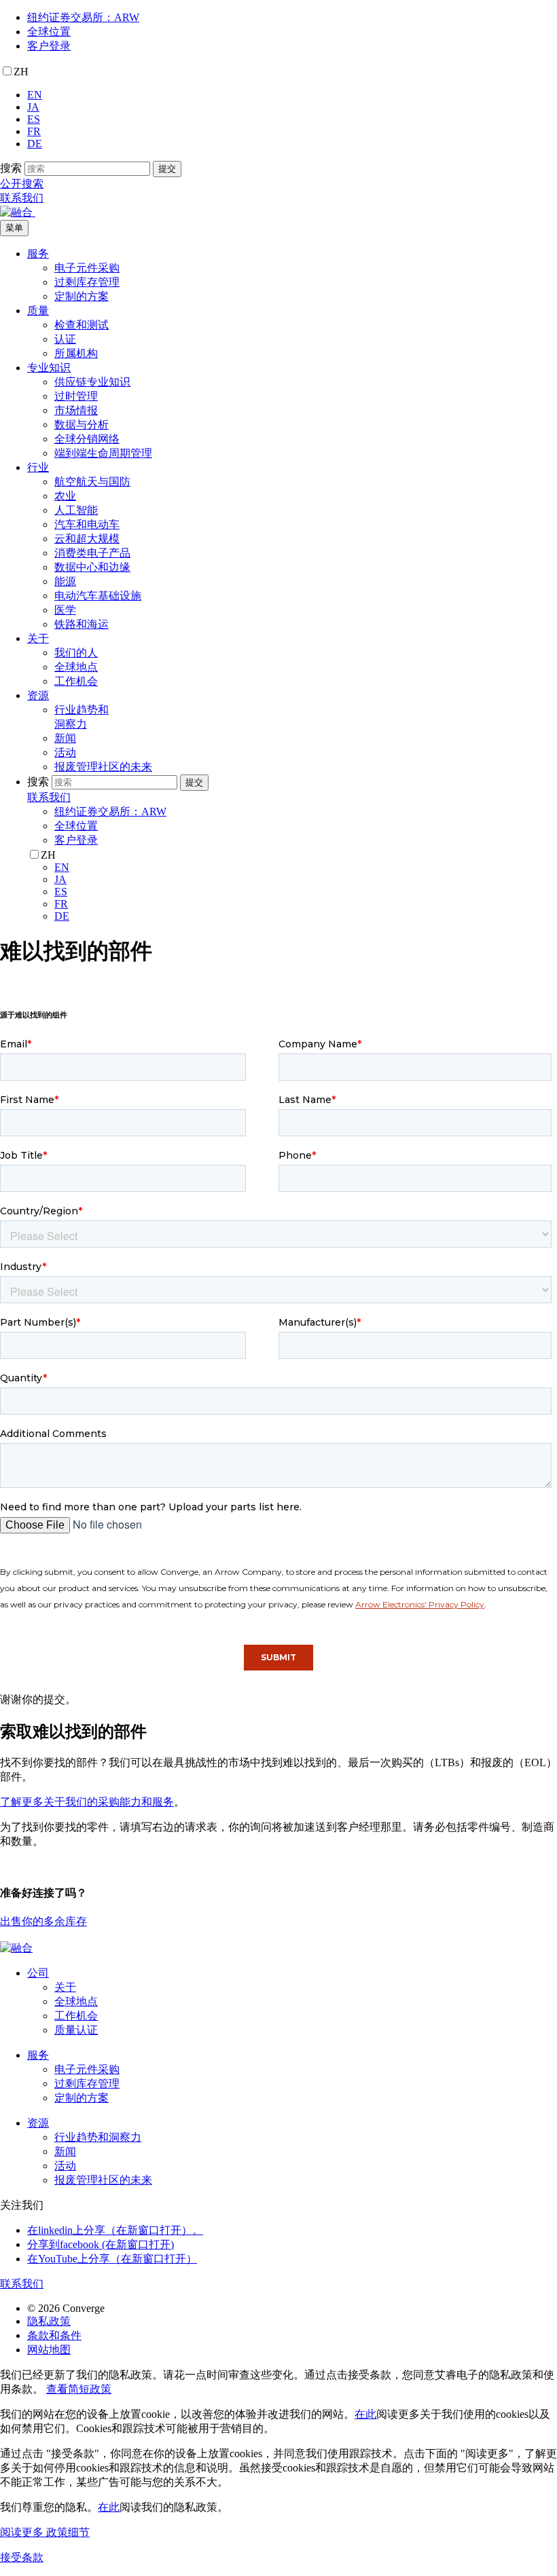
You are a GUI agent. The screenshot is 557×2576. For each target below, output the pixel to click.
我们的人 (76, 653)
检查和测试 (82, 325)
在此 (365, 2414)
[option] (292, 95)
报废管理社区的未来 (103, 767)
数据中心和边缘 (92, 567)
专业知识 (49, 368)
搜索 (11, 168)
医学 (65, 610)
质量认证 (76, 2030)
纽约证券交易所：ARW (83, 17)
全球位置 (49, 32)
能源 (65, 581)
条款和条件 (54, 2335)
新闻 (65, 738)
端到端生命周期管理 (103, 453)
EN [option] (35, 95)
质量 (38, 311)
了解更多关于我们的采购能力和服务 (87, 1802)
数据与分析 (82, 425)
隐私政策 (49, 2321)
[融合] (18, 212)
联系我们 (22, 198)
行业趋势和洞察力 (98, 2137)
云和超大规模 (87, 539)
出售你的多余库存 (43, 1921)
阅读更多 (45, 2532)
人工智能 (76, 510)
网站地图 (49, 2350)
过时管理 (76, 396)
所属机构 (76, 353)
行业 (38, 467)
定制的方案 (82, 296)
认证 (65, 339)
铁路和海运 (82, 624)
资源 (38, 695)
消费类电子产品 (92, 553)
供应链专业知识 (92, 382)
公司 (38, 1973)
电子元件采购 (87, 268)
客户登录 (49, 46)
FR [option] (34, 131)
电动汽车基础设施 (98, 596)
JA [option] (33, 107)
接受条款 (22, 2557)
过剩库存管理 (87, 282)
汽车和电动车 (87, 524)
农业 (65, 496)
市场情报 (76, 410)
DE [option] (35, 144)
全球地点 (76, 667)
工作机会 (76, 681)
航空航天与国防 (92, 482)
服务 (38, 254)
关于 (38, 638)
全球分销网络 (87, 439)
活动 (65, 752)
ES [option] (34, 119)
